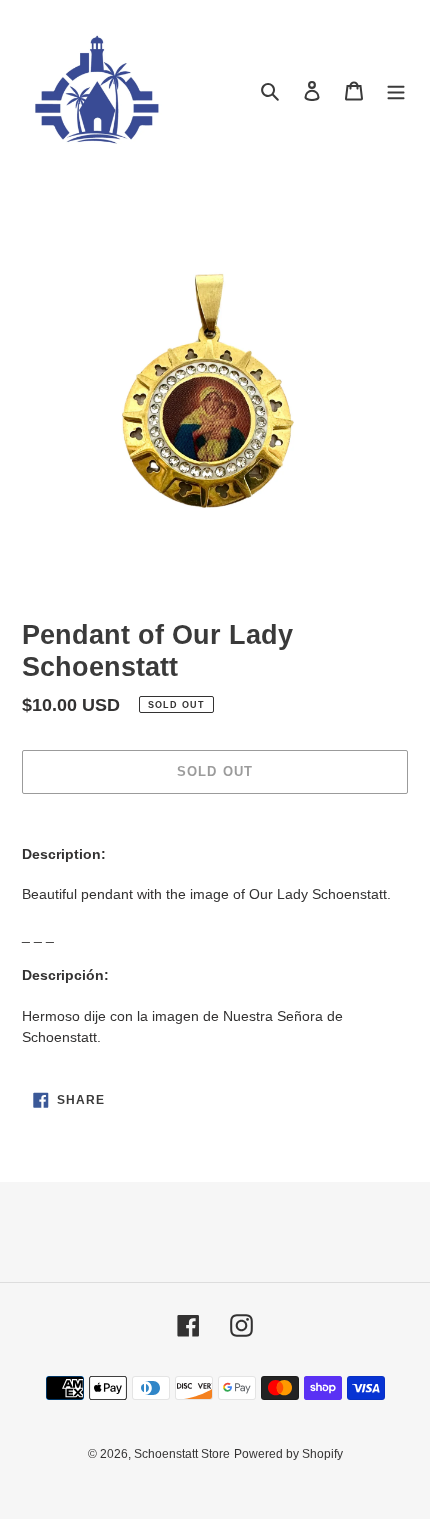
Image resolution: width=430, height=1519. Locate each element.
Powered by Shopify (288, 1454)
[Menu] (396, 90)
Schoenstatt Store (182, 1454)
